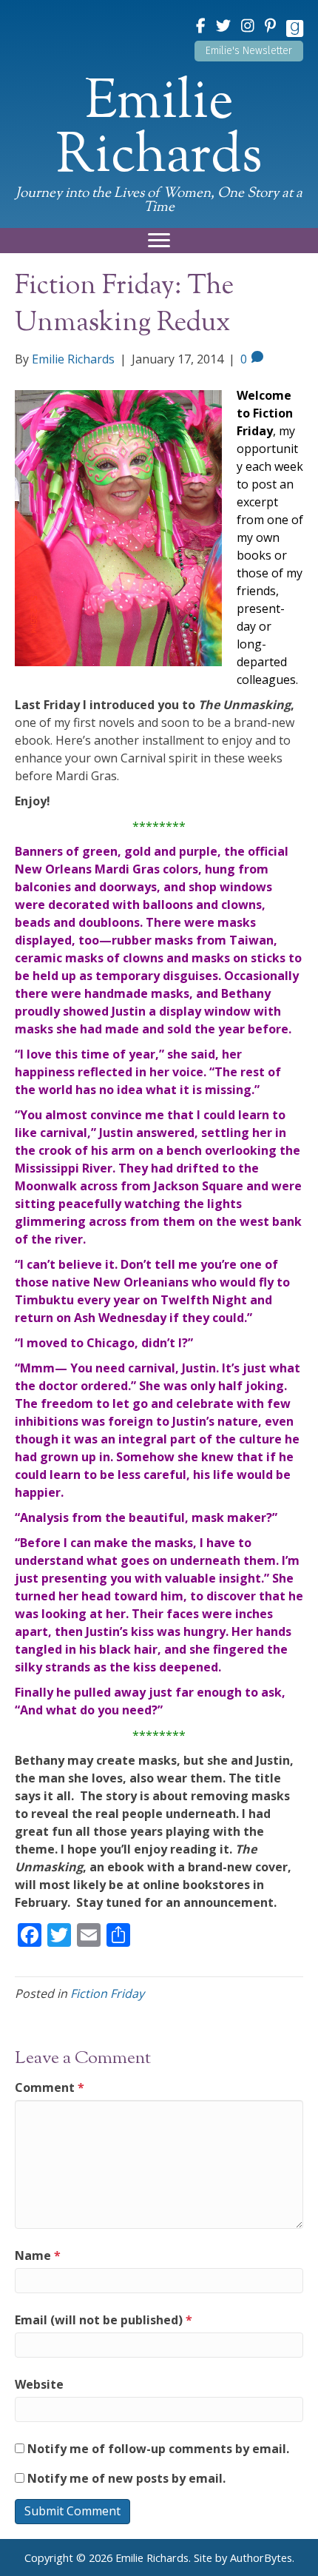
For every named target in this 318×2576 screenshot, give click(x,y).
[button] (249, 51)
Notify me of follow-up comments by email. (158, 2449)
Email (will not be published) (104, 2320)
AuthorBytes (261, 2558)
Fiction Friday (107, 1993)
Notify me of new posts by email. (126, 2478)
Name (38, 2255)
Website (39, 2384)
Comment (50, 2087)
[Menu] (159, 241)
